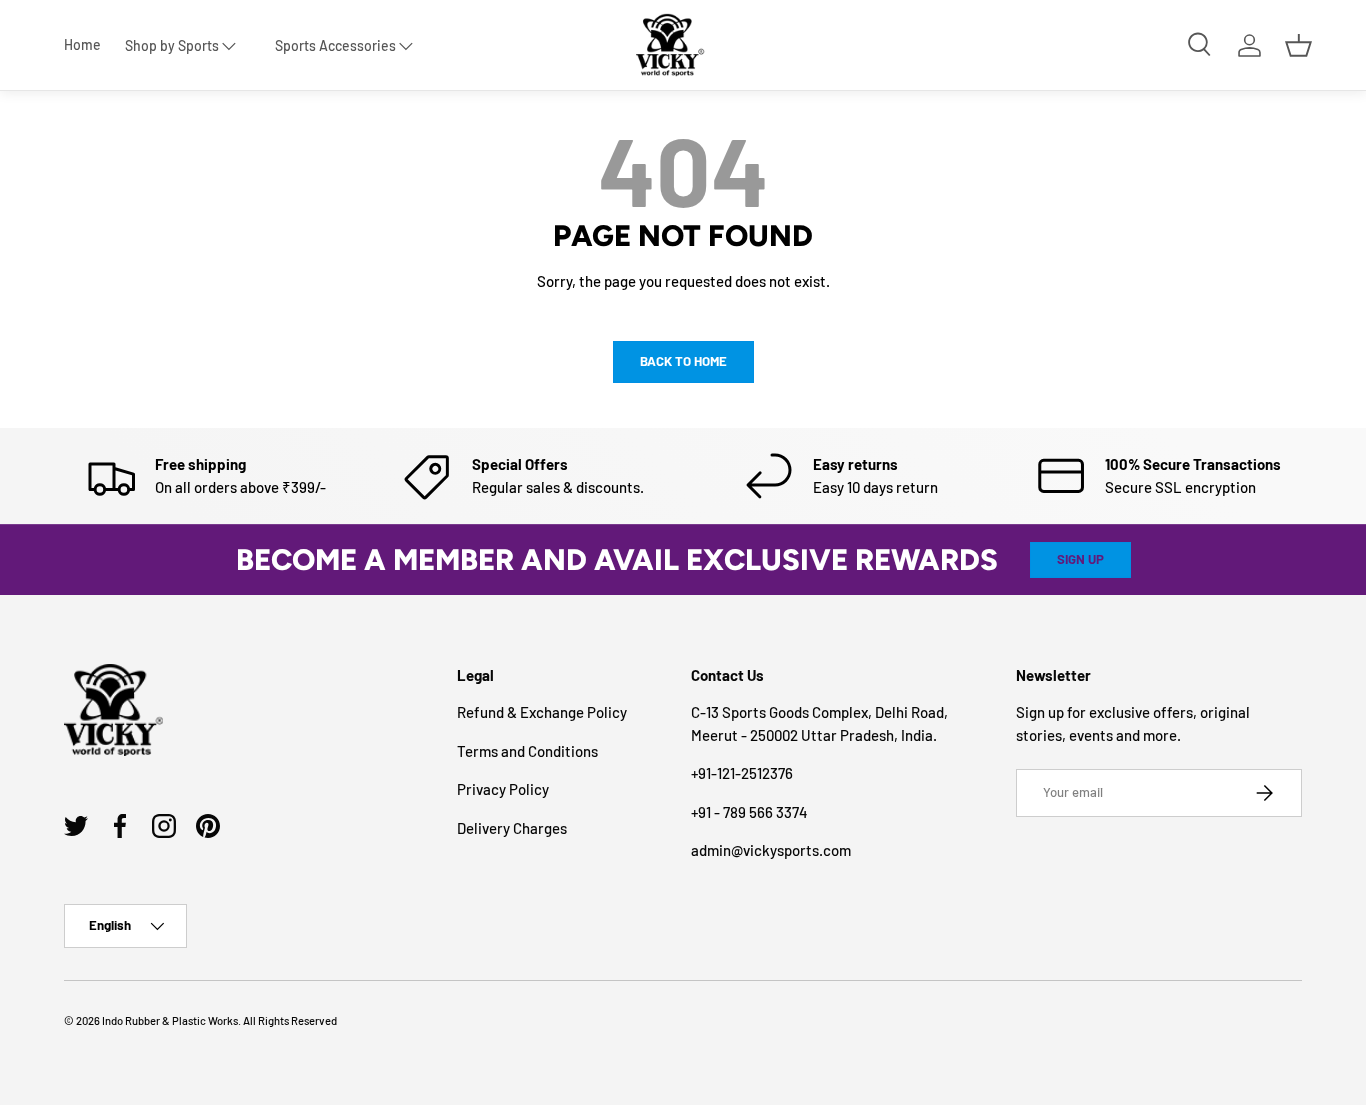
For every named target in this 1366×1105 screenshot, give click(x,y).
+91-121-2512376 (742, 773)
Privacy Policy (503, 789)
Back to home (683, 361)
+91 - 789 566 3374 (749, 812)
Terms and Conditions (527, 751)
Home (82, 45)
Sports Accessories (335, 45)
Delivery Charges (512, 828)
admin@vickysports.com (771, 850)
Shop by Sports (172, 45)
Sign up (1080, 559)
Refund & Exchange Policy (542, 712)
